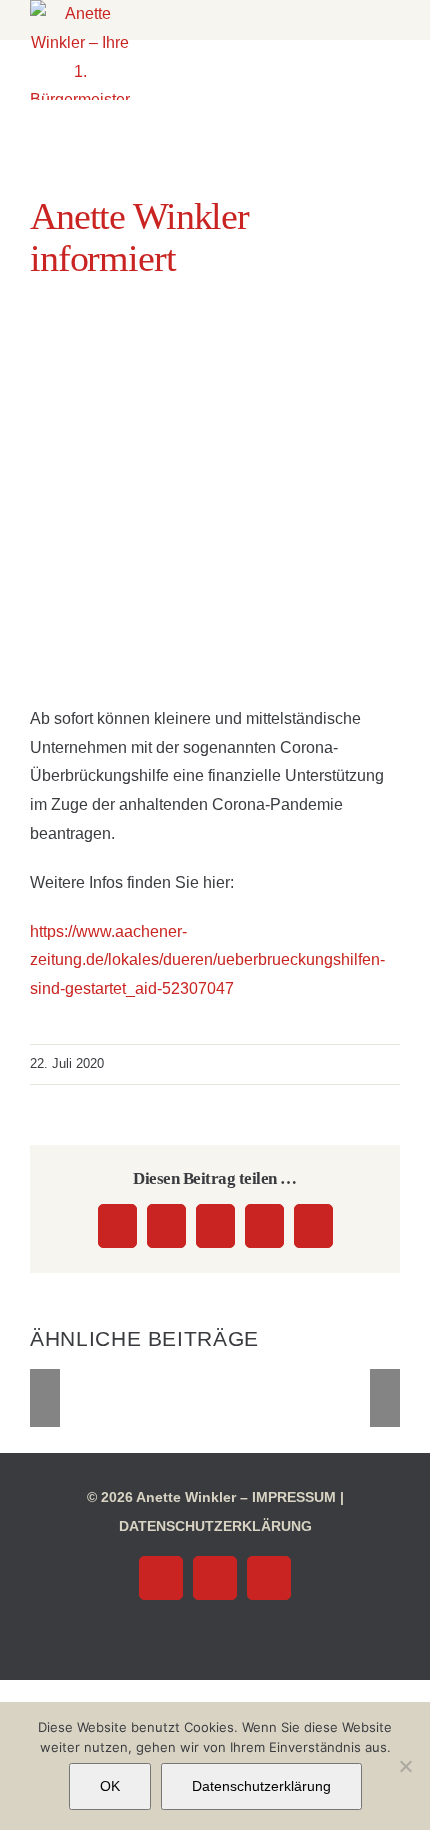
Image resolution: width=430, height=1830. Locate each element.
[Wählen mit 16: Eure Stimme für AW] (132, 1396)
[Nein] (405, 1766)
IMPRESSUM (294, 1497)
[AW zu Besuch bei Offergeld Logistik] (215, 1396)
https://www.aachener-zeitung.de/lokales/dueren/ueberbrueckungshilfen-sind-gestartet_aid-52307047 (207, 960)
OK (110, 1786)
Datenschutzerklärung (261, 1786)
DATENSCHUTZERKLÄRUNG (215, 1526)
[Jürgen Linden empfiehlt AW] (297, 1396)
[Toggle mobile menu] (237, 30)
